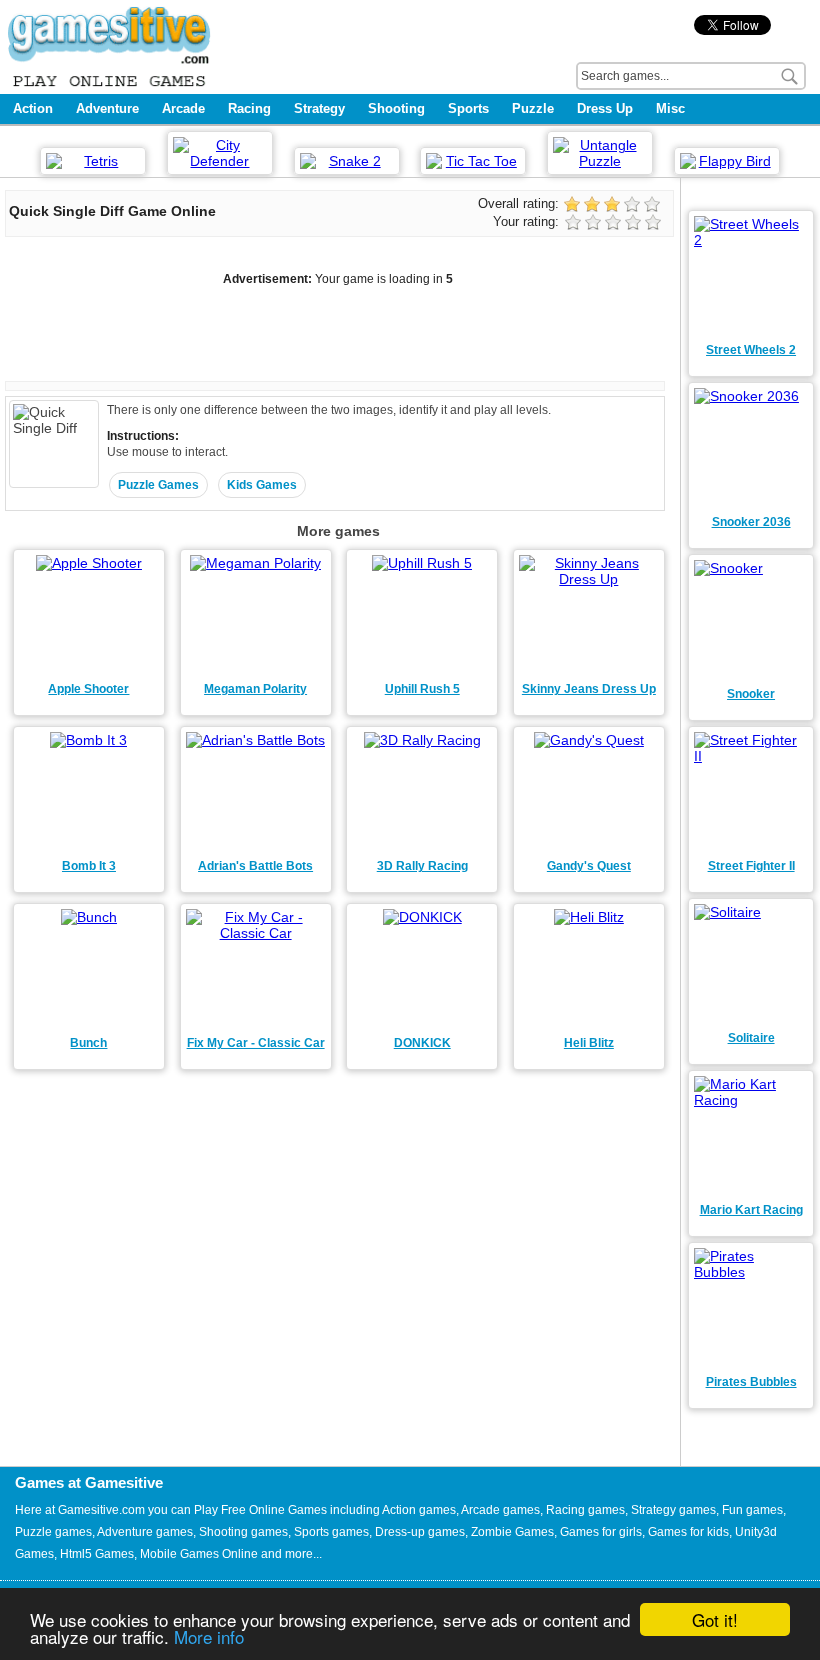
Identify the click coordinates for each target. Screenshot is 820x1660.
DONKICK (422, 1043)
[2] (595, 224)
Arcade (183, 108)
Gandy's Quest (589, 866)
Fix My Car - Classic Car (256, 1043)
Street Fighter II (751, 866)
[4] (635, 224)
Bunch (88, 1043)
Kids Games (262, 485)
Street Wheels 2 (751, 350)
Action (33, 108)
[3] (615, 224)
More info (209, 1636)
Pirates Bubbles (751, 1382)
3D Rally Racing (422, 866)
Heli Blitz (589, 1043)
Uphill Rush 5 (422, 689)
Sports (468, 108)
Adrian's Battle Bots (255, 866)
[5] (655, 224)
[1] (575, 224)
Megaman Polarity (255, 689)
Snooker (751, 694)
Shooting (396, 108)
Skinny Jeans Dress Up (589, 689)
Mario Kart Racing (751, 1210)
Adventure (107, 108)
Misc (670, 108)
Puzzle (533, 108)
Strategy (319, 108)
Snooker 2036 (751, 522)
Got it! (715, 1619)
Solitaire (751, 1038)
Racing (249, 108)
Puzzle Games (158, 485)
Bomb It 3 (89, 866)
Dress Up (605, 108)
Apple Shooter (88, 689)
